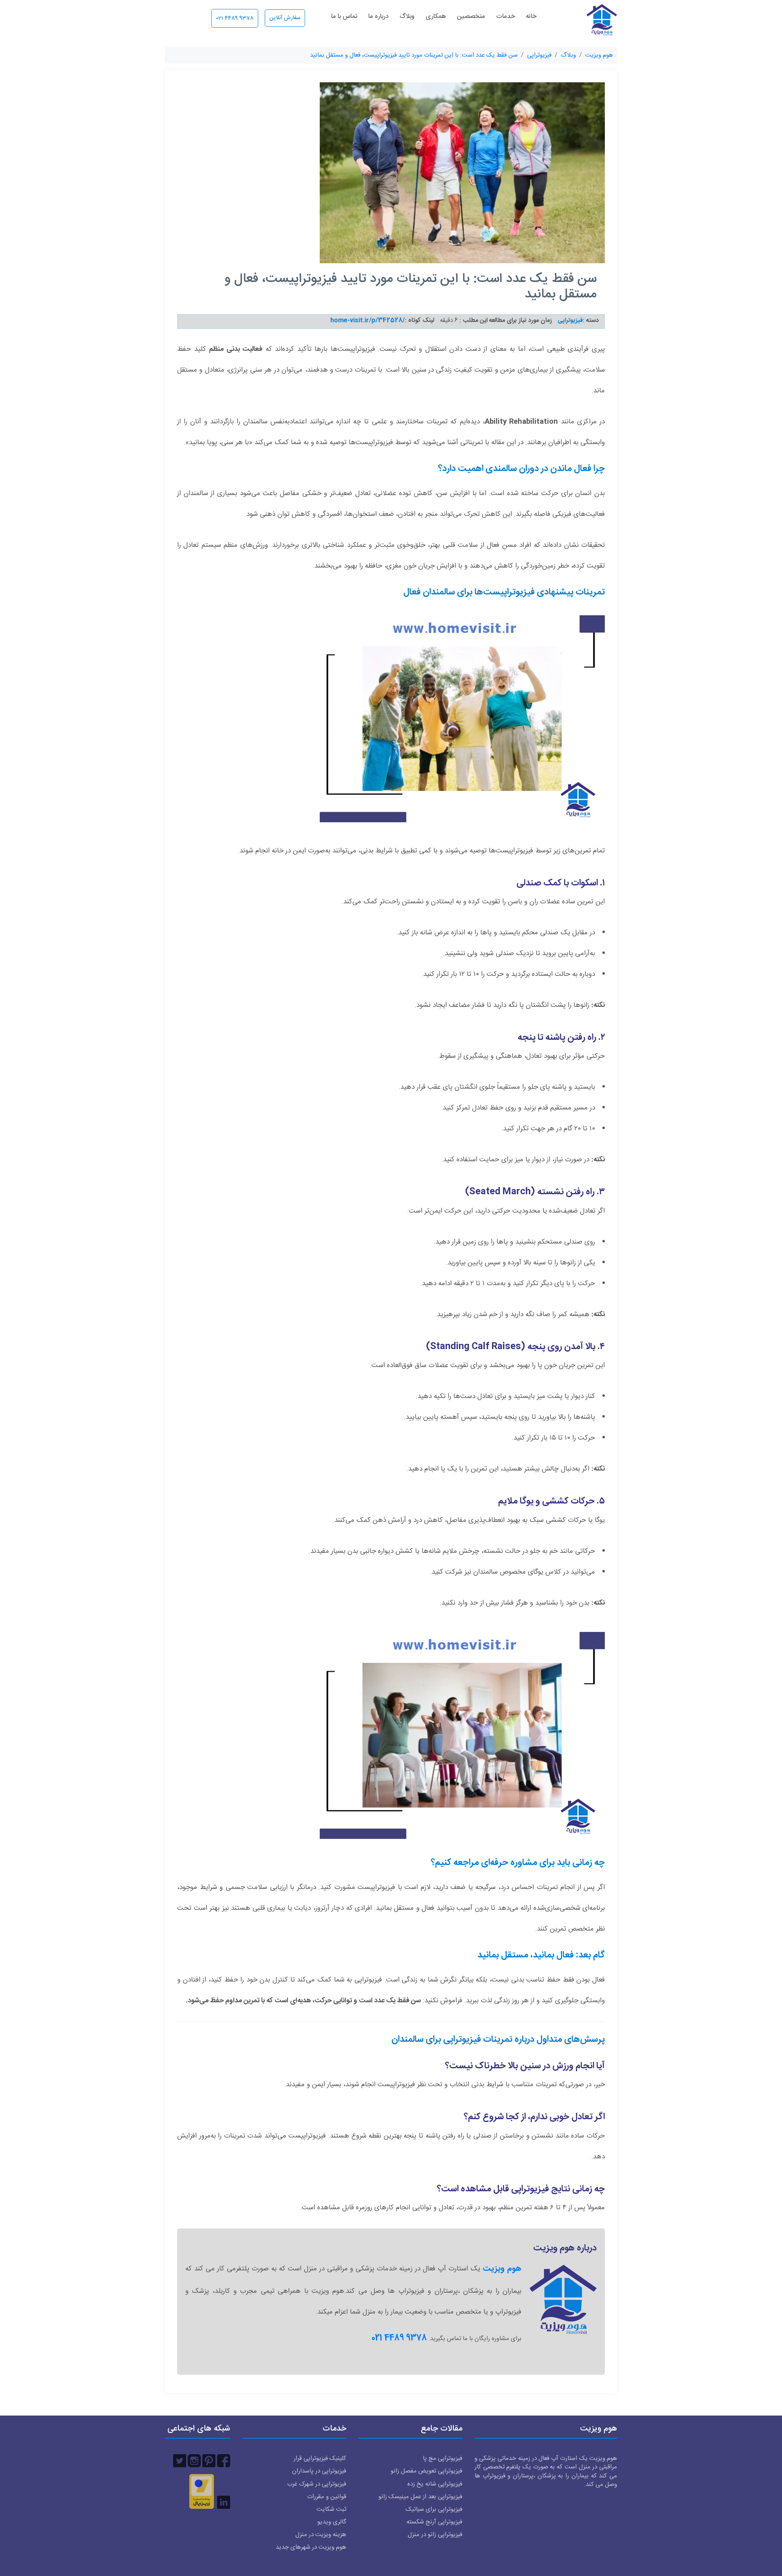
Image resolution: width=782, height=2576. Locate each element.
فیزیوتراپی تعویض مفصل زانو (426, 2471)
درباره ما (378, 17)
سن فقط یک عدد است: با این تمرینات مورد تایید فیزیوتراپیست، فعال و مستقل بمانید (414, 55)
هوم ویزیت (599, 55)
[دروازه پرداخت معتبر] (202, 2491)
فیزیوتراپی (539, 55)
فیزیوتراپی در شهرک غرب (317, 2484)
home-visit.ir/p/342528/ (368, 320)
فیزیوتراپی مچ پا (443, 2458)
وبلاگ (407, 17)
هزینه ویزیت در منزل (321, 2535)
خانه (531, 17)
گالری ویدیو (332, 2522)
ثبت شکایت (331, 2509)
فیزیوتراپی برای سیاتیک (434, 2509)
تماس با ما (344, 17)
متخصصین (471, 17)
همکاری (436, 17)
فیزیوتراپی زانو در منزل (435, 2535)
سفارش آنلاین (285, 18)
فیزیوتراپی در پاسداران (319, 2471)
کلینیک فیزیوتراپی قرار (320, 2458)
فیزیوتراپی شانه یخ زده (435, 2484)
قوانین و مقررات (327, 2497)
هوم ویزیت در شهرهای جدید (311, 2547)
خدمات (505, 17)
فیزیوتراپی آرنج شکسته (434, 2522)
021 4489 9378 (235, 18)
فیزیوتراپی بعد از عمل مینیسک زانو (420, 2497)
